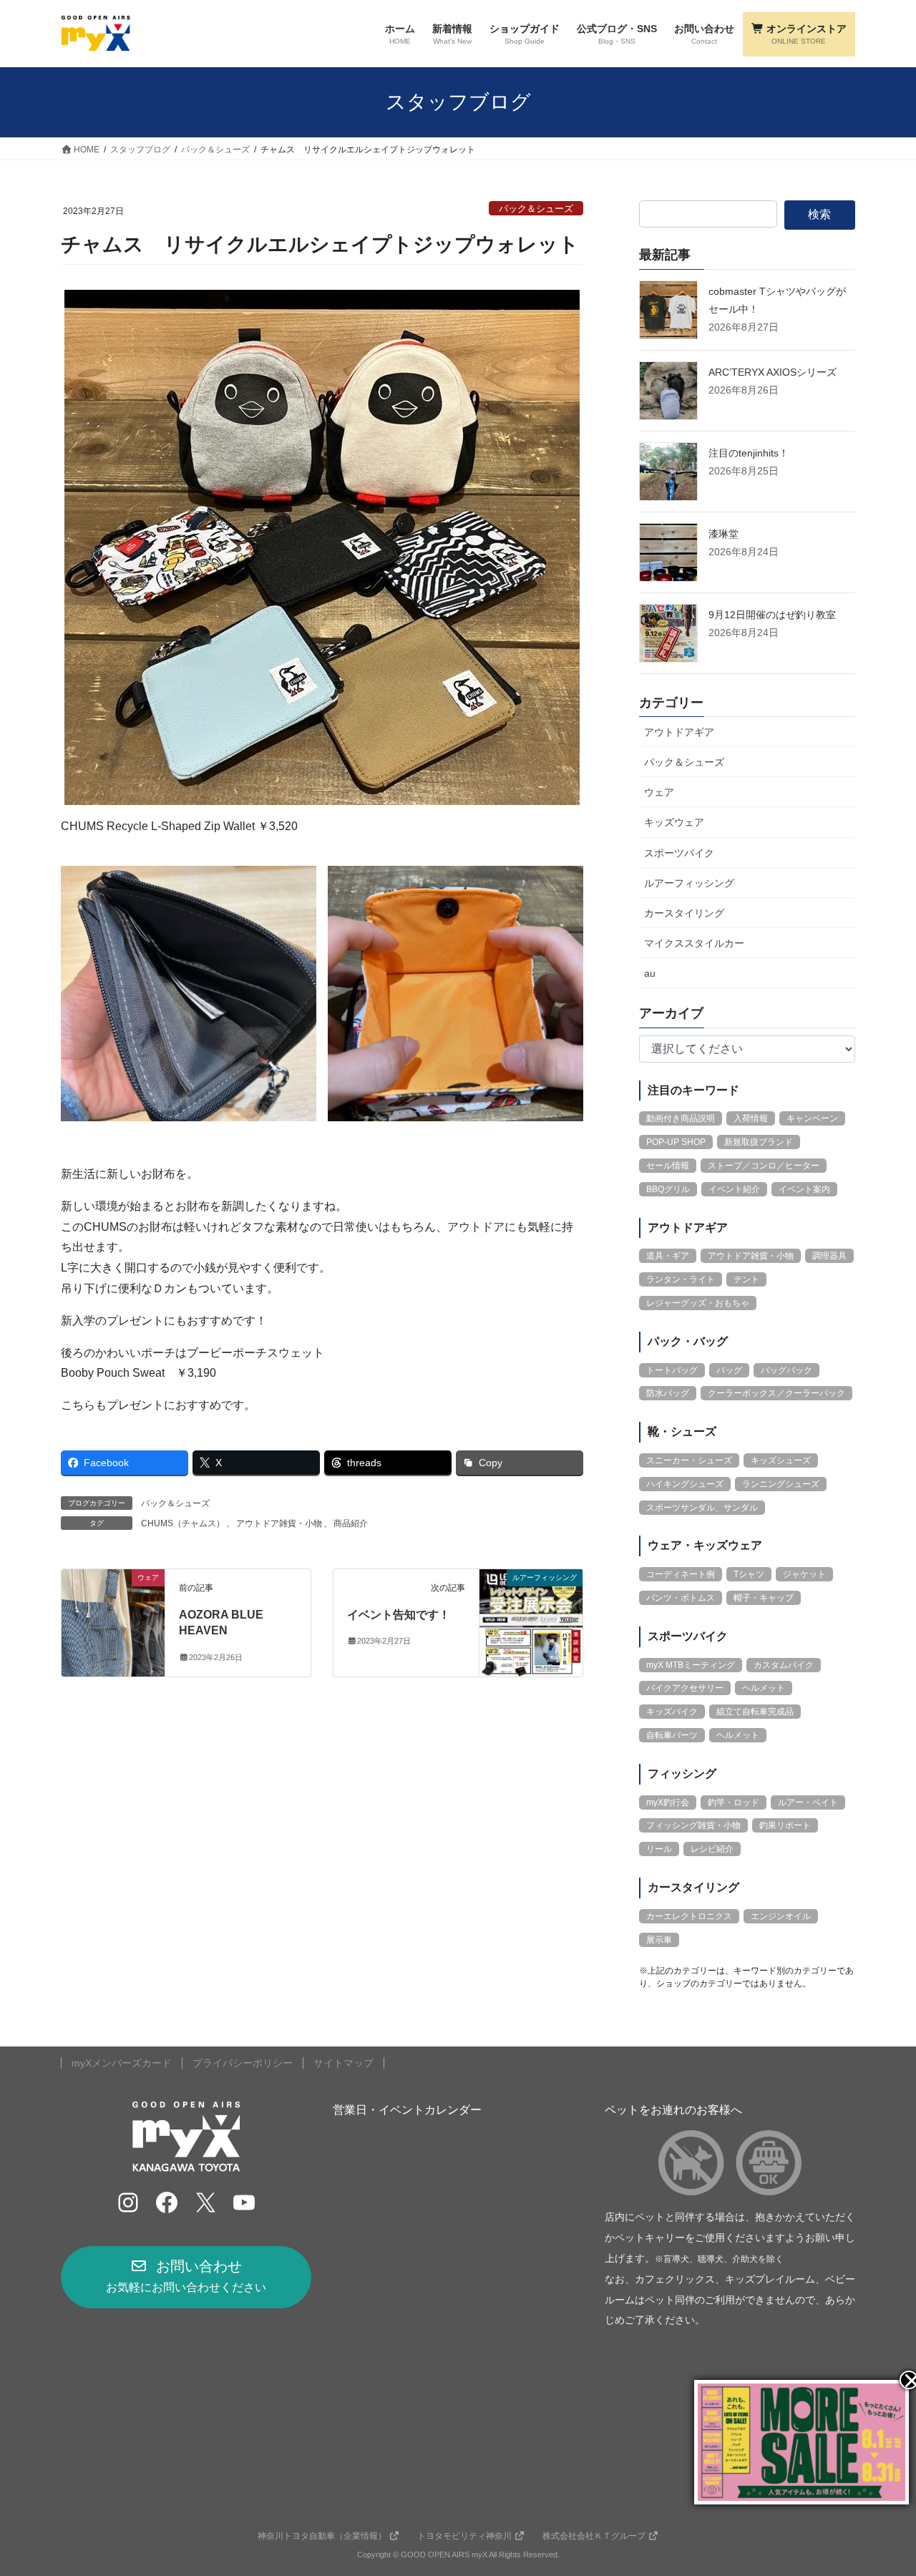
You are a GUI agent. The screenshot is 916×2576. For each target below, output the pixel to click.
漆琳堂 (723, 534)
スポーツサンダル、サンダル (702, 1508)
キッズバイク (672, 1712)
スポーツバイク (679, 853)
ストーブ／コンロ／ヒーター (764, 1166)
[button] (186, 2277)
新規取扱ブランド (759, 1142)
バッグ (729, 1370)
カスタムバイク (784, 1665)
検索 (819, 214)
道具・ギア (668, 1256)
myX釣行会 (668, 1802)
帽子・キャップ (764, 1598)
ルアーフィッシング (689, 883)
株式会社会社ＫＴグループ (594, 2536)
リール (659, 1849)
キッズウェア (674, 822)
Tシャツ (749, 1574)
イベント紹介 (734, 1189)
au (650, 973)
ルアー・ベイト (808, 1802)
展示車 (659, 1940)
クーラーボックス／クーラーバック (776, 1393)
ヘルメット (764, 1688)
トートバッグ (672, 1370)
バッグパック (786, 1370)
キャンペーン (812, 1118)
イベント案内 (804, 1189)
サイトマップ (343, 2063)
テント (746, 1279)
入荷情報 (751, 1118)
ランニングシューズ (781, 1484)
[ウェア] (113, 1622)
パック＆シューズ (536, 209)
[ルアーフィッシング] (531, 1622)
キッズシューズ (781, 1460)
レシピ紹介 (712, 1849)
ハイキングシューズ (685, 1484)
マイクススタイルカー (694, 943)
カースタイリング (684, 913)
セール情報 (668, 1166)
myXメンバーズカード (122, 2063)
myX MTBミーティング (691, 1665)
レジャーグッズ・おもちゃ (698, 1303)
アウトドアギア (679, 732)
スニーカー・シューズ (689, 1460)
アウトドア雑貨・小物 (279, 1523)
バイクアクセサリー (685, 1688)
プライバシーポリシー (243, 2063)
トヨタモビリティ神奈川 (464, 2536)
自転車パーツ (672, 1735)
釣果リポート (785, 1825)
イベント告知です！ (399, 1615)
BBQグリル (668, 1189)
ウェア (659, 792)
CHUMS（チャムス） (183, 1523)
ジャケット (804, 1574)
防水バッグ (668, 1393)
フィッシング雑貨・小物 (693, 1825)
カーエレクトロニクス (689, 1916)
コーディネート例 (681, 1574)
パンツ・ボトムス (681, 1598)
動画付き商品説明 (681, 1118)
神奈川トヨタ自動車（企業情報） (322, 2536)
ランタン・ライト (681, 1279)
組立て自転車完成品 (755, 1712)
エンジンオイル (781, 1916)
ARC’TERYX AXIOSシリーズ (773, 372)
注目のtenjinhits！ (749, 453)
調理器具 (829, 1256)
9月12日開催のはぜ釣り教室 (772, 615)
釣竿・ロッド (734, 1802)
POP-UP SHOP (676, 1142)
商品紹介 (351, 1523)
